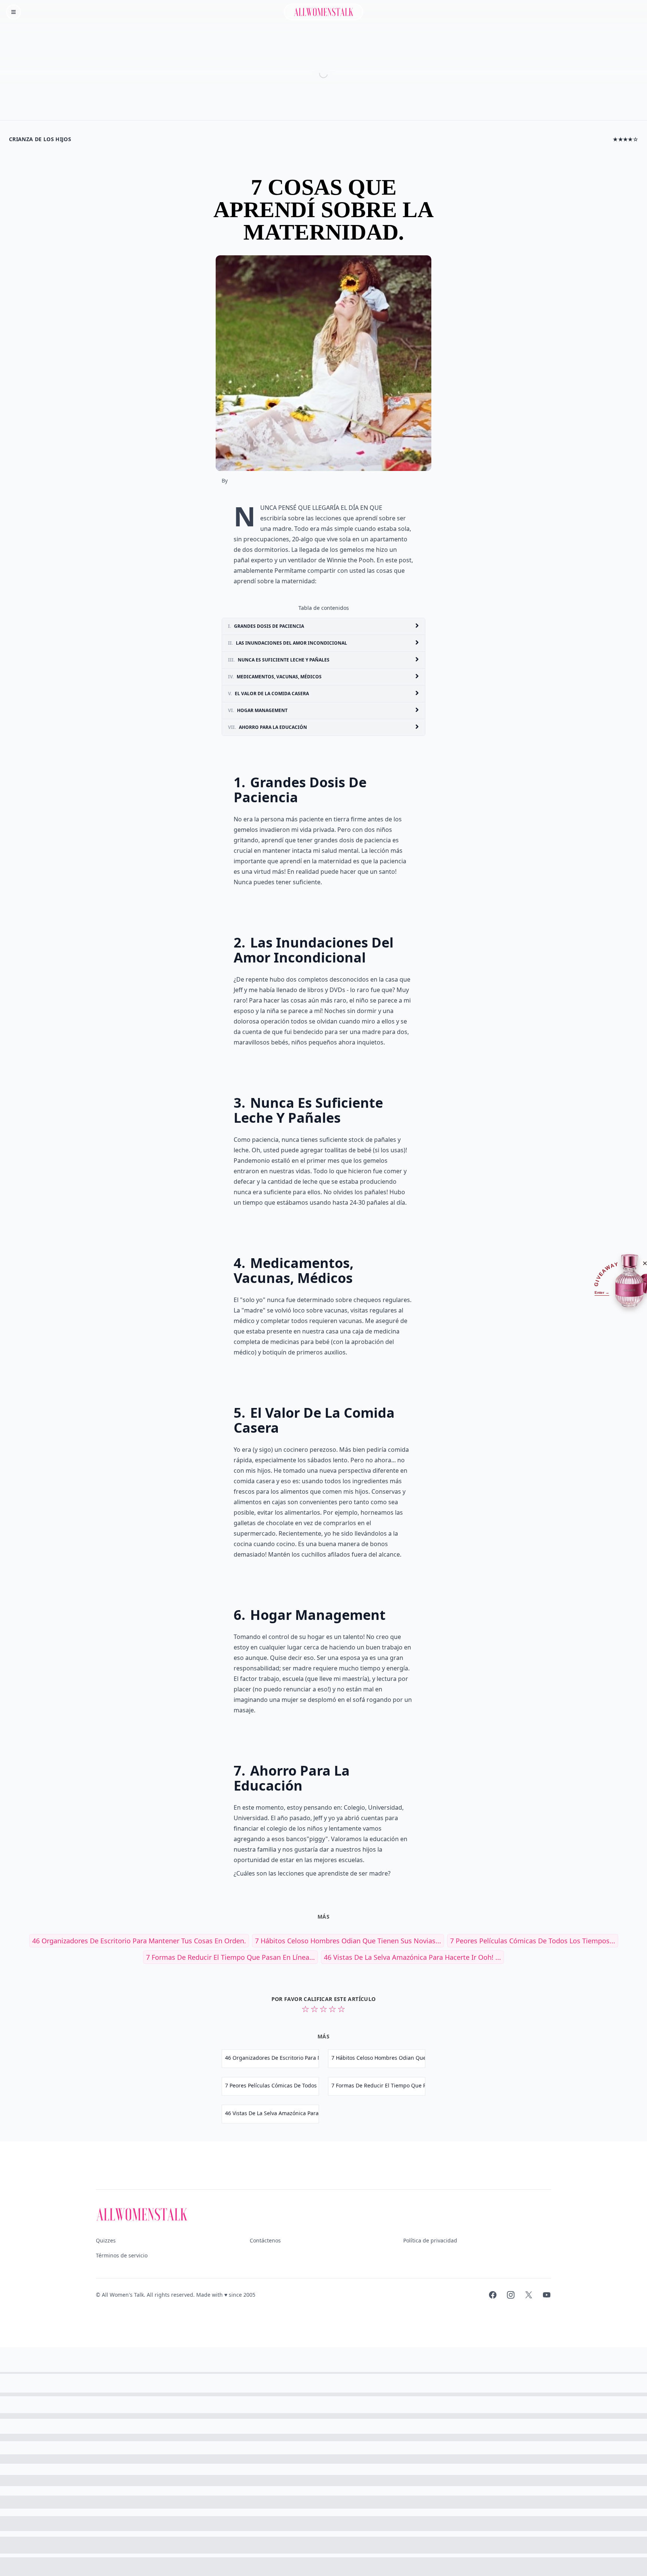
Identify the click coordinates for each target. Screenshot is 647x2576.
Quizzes (106, 2240)
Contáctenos (265, 2240)
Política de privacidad (430, 2240)
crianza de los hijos (40, 139)
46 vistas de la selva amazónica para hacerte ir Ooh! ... (412, 1957)
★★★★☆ (625, 139)
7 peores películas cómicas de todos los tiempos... (533, 1941)
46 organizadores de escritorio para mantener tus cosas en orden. (139, 1941)
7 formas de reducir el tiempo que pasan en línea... (230, 1957)
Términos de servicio (122, 2255)
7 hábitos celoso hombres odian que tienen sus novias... (348, 1941)
